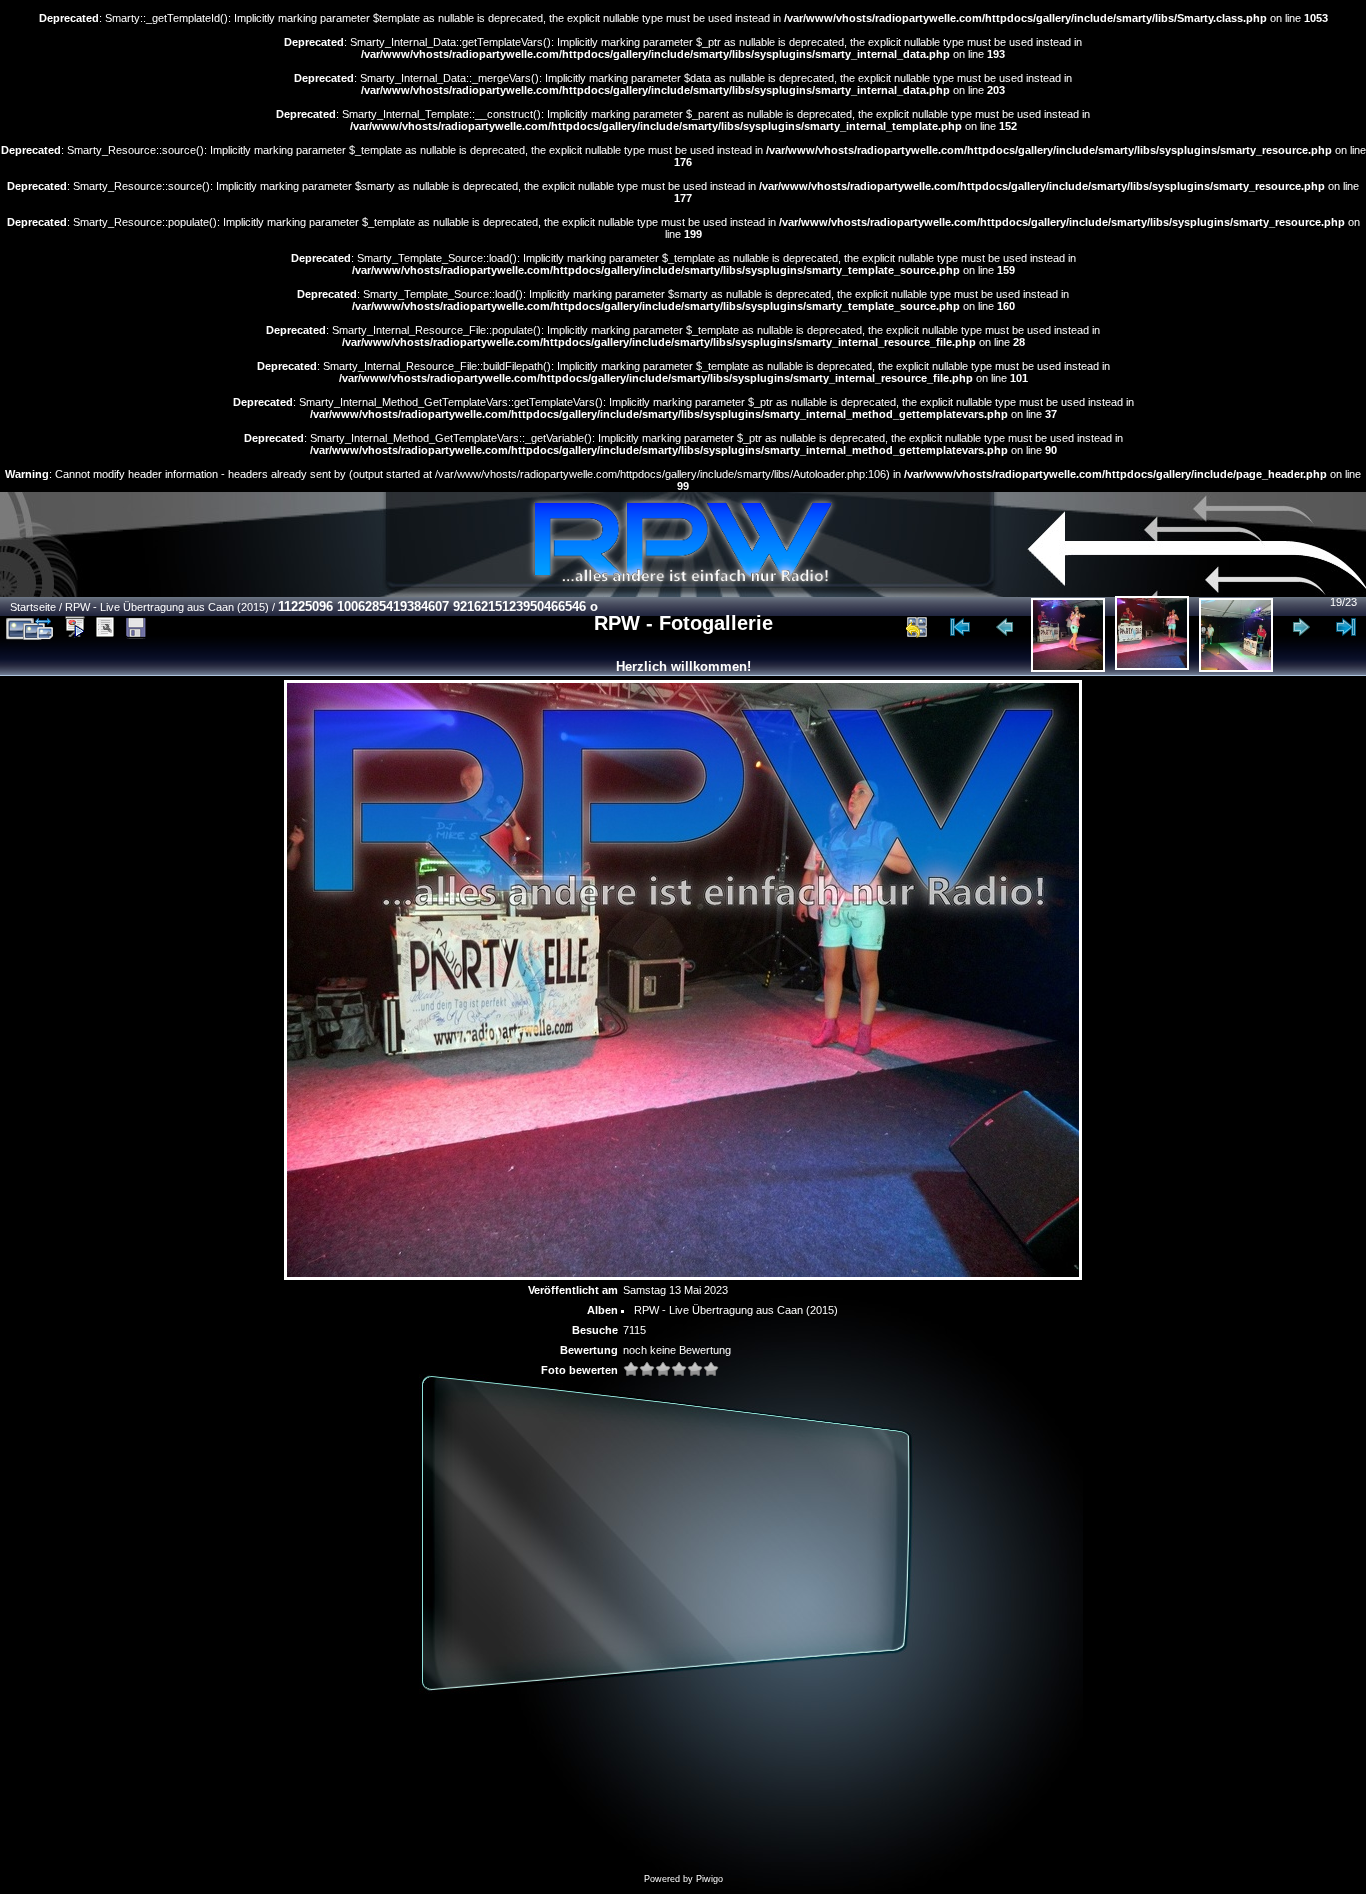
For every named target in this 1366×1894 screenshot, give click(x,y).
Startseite (33, 607)
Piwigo (709, 1879)
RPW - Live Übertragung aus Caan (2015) (167, 607)
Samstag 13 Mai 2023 (675, 1290)
